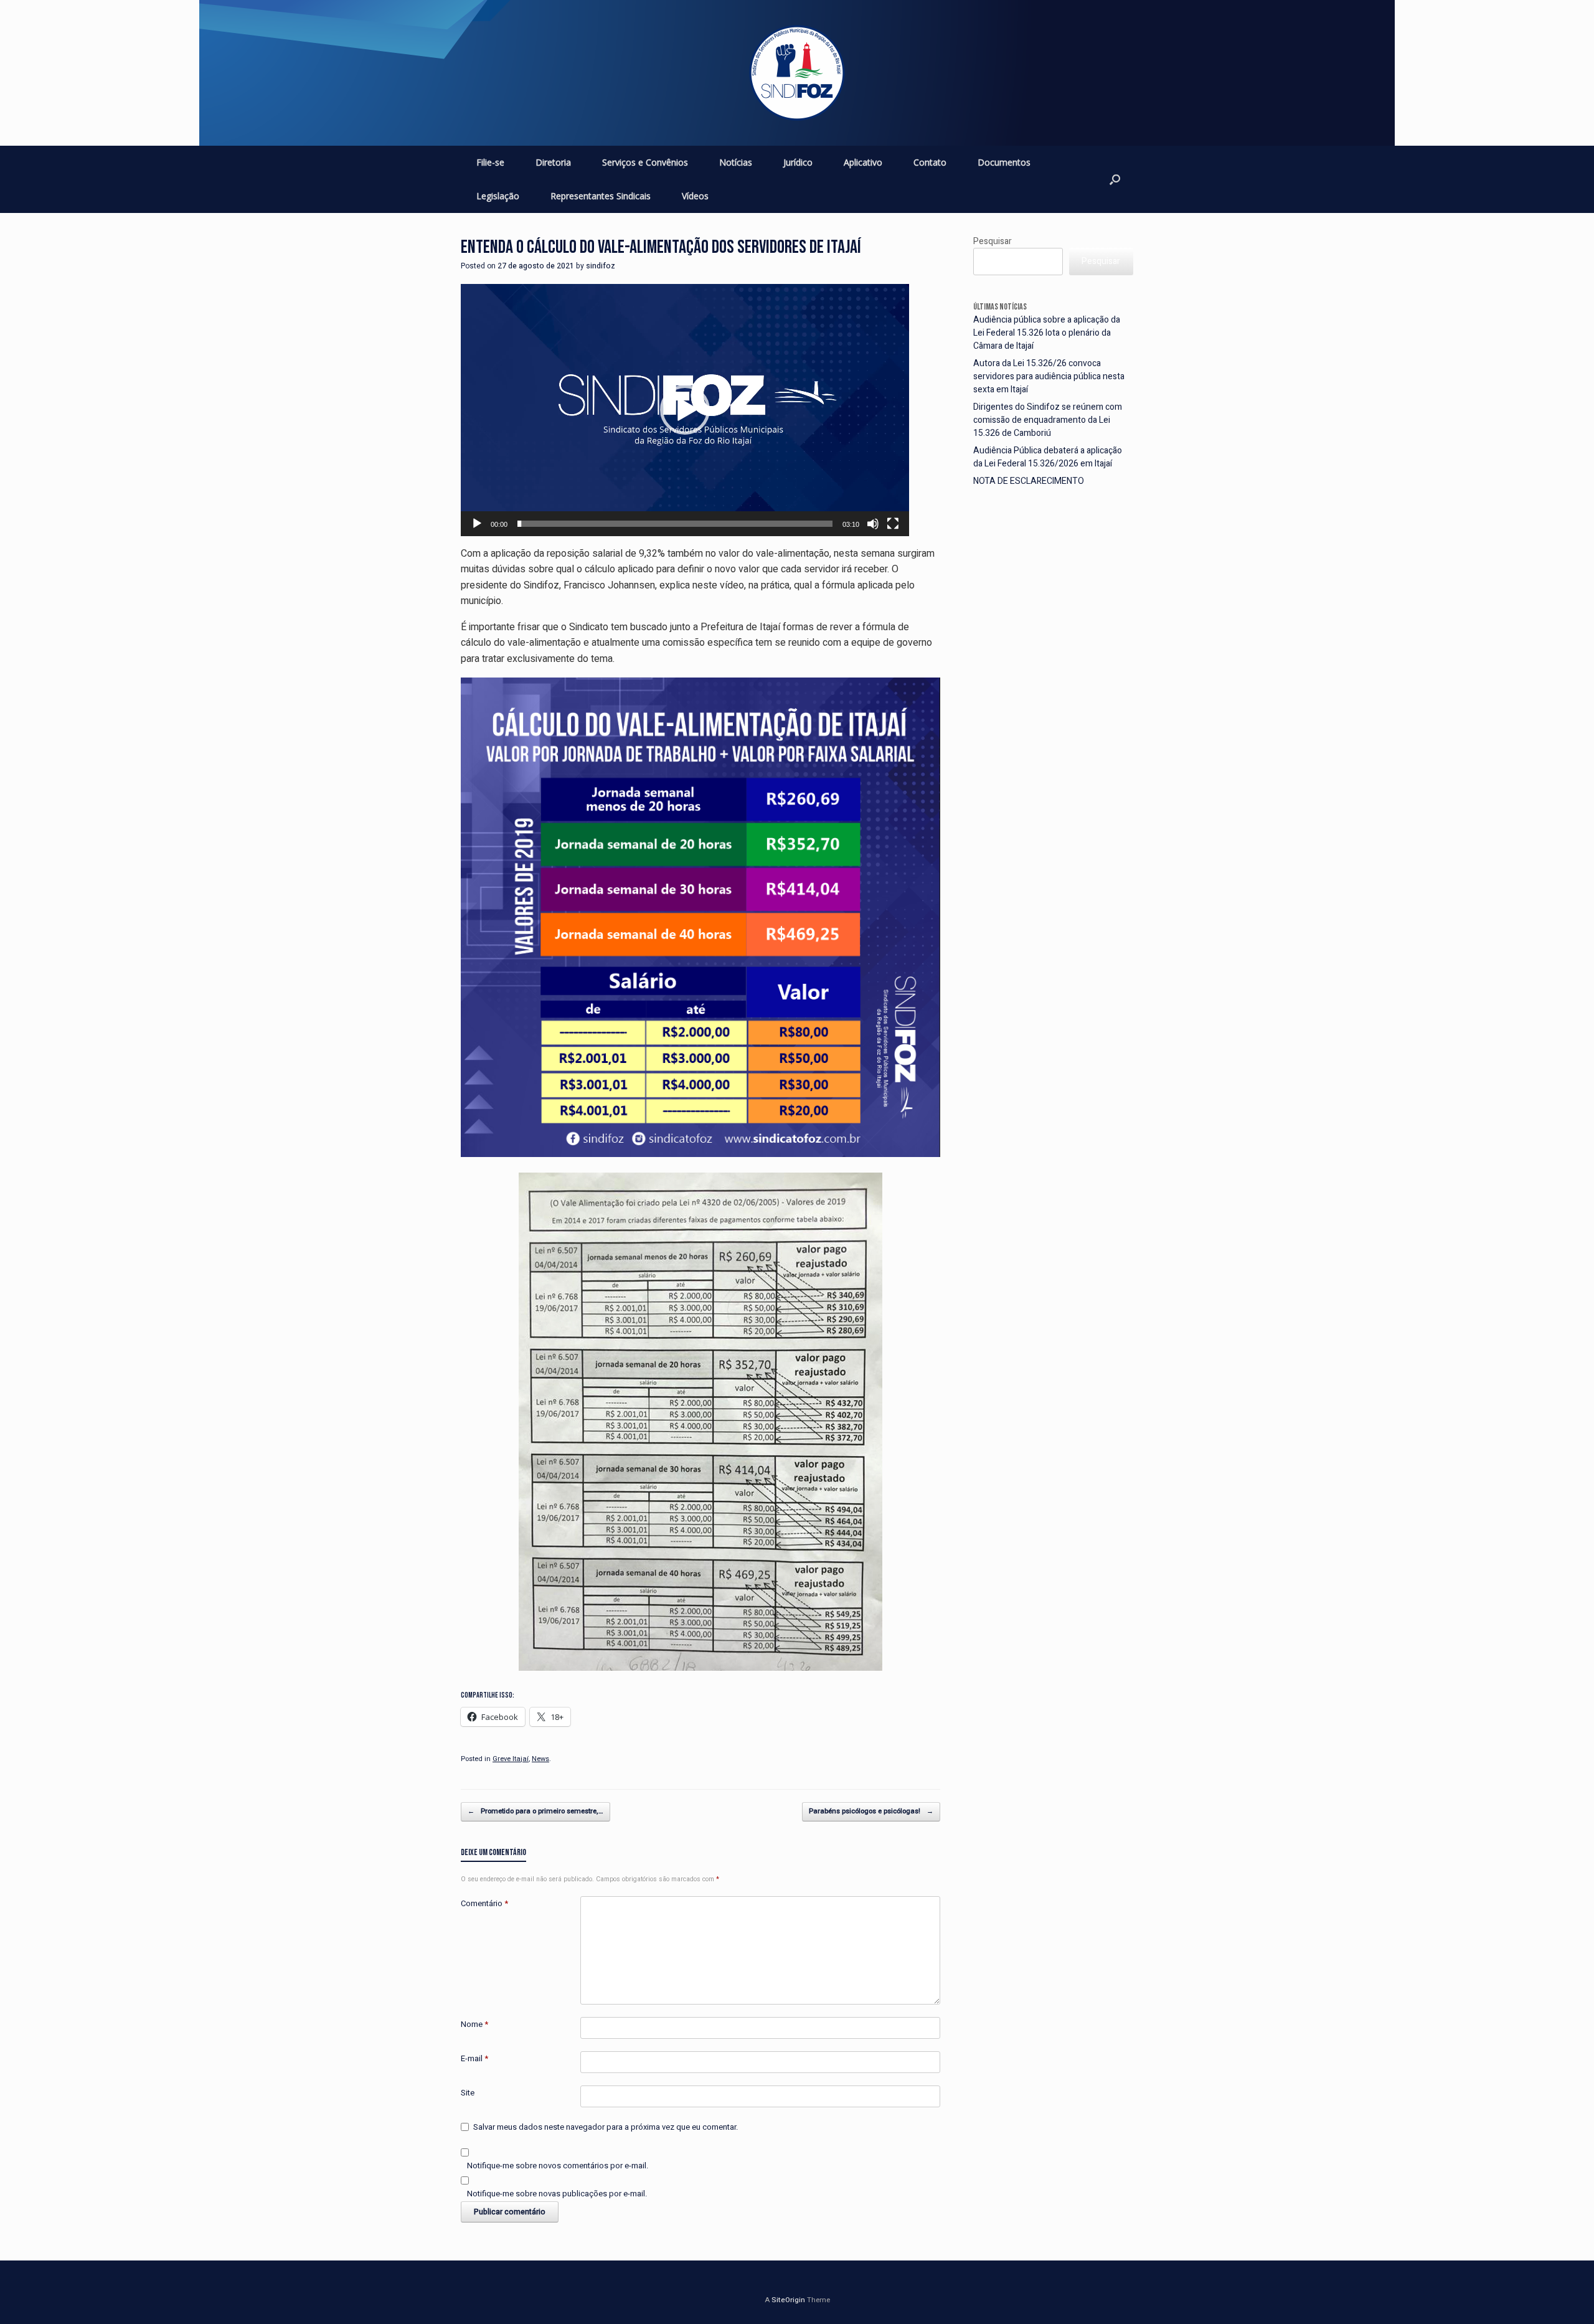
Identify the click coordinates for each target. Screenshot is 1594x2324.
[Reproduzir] (477, 524)
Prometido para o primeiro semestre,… (535, 1811)
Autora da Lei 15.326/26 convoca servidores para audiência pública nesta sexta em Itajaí (1049, 376)
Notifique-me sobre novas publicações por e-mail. (557, 2194)
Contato (930, 162)
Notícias (736, 162)
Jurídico (798, 162)
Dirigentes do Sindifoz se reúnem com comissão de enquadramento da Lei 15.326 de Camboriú (1048, 420)
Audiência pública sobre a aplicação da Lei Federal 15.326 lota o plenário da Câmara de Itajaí (1047, 333)
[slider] (675, 524)
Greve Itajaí (511, 1759)
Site (468, 2093)
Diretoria (553, 162)
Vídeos (695, 196)
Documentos (1004, 162)
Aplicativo (863, 162)
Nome (474, 2024)
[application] (685, 410)
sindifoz (601, 266)
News (540, 1759)
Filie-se (490, 162)
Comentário (484, 1903)
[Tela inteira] (893, 524)
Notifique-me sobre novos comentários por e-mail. (558, 2166)
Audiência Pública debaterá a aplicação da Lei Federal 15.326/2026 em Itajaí (1048, 457)
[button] (685, 410)
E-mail (474, 2058)
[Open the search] (1115, 179)
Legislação (498, 196)
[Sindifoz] (797, 73)
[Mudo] (873, 524)
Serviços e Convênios (645, 162)
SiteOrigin (788, 2300)
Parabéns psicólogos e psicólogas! (871, 1811)
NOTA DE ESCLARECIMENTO (1029, 481)
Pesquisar (993, 241)
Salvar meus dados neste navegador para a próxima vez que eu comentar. (606, 2127)
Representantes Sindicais (601, 196)
